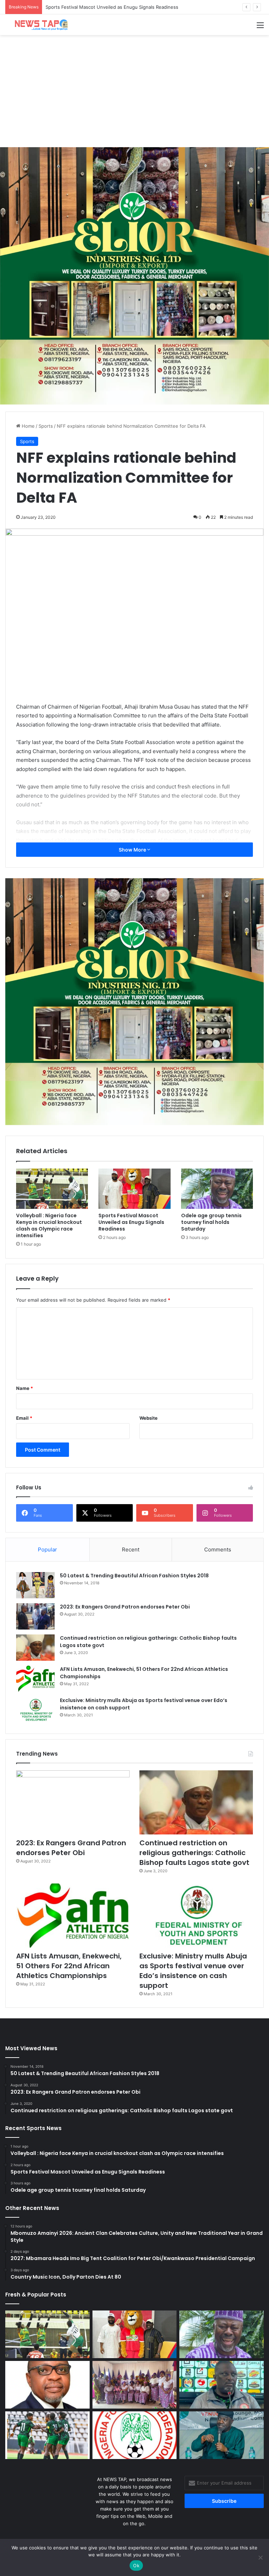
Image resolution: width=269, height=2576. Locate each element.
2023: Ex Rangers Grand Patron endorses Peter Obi (125, 1607)
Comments (218, 1549)
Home (27, 426)
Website (149, 1418)
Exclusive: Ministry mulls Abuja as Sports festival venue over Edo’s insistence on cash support (193, 1971)
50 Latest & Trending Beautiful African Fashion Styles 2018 (134, 1576)
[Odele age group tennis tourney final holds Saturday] (217, 1189)
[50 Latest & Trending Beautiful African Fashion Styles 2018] (35, 1585)
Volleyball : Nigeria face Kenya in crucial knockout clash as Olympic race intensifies (49, 1225)
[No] (260, 2557)
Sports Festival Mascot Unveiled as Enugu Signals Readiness (131, 1222)
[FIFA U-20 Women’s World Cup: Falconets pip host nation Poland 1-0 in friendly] (47, 2435)
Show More (133, 850)
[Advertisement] (134, 91)
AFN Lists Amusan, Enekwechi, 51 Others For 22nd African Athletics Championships (69, 1966)
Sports (46, 426)
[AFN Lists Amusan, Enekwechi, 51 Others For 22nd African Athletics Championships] (35, 1679)
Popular (47, 1549)
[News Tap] (39, 25)
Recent (131, 1549)
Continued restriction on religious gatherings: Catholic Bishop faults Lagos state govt (194, 1853)
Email (24, 1418)
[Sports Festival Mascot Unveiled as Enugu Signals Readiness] (134, 1189)
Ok (136, 2565)
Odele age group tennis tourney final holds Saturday (103, 7)
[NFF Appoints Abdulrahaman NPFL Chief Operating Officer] (135, 2435)
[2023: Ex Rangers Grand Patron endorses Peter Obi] (35, 1616)
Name (25, 1388)
